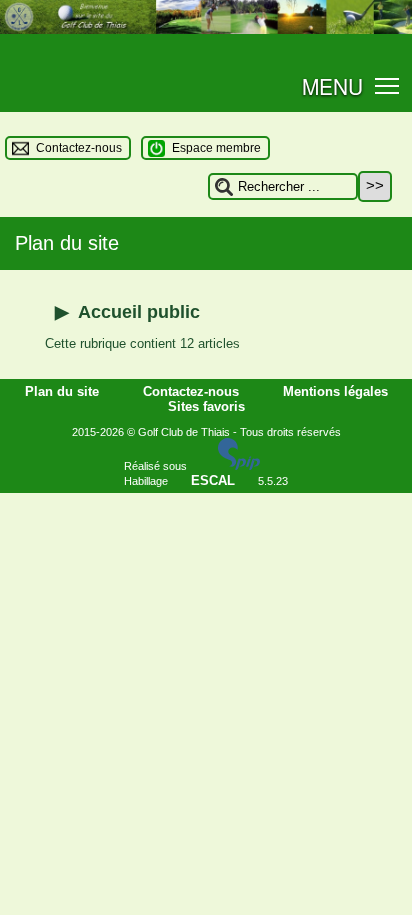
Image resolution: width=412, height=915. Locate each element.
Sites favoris (206, 406)
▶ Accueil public (127, 312)
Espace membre (216, 148)
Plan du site (64, 391)
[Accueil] (206, 30)
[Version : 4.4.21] (239, 465)
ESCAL (213, 480)
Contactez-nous (79, 148)
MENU (332, 86)
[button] (387, 84)
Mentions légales (335, 391)
